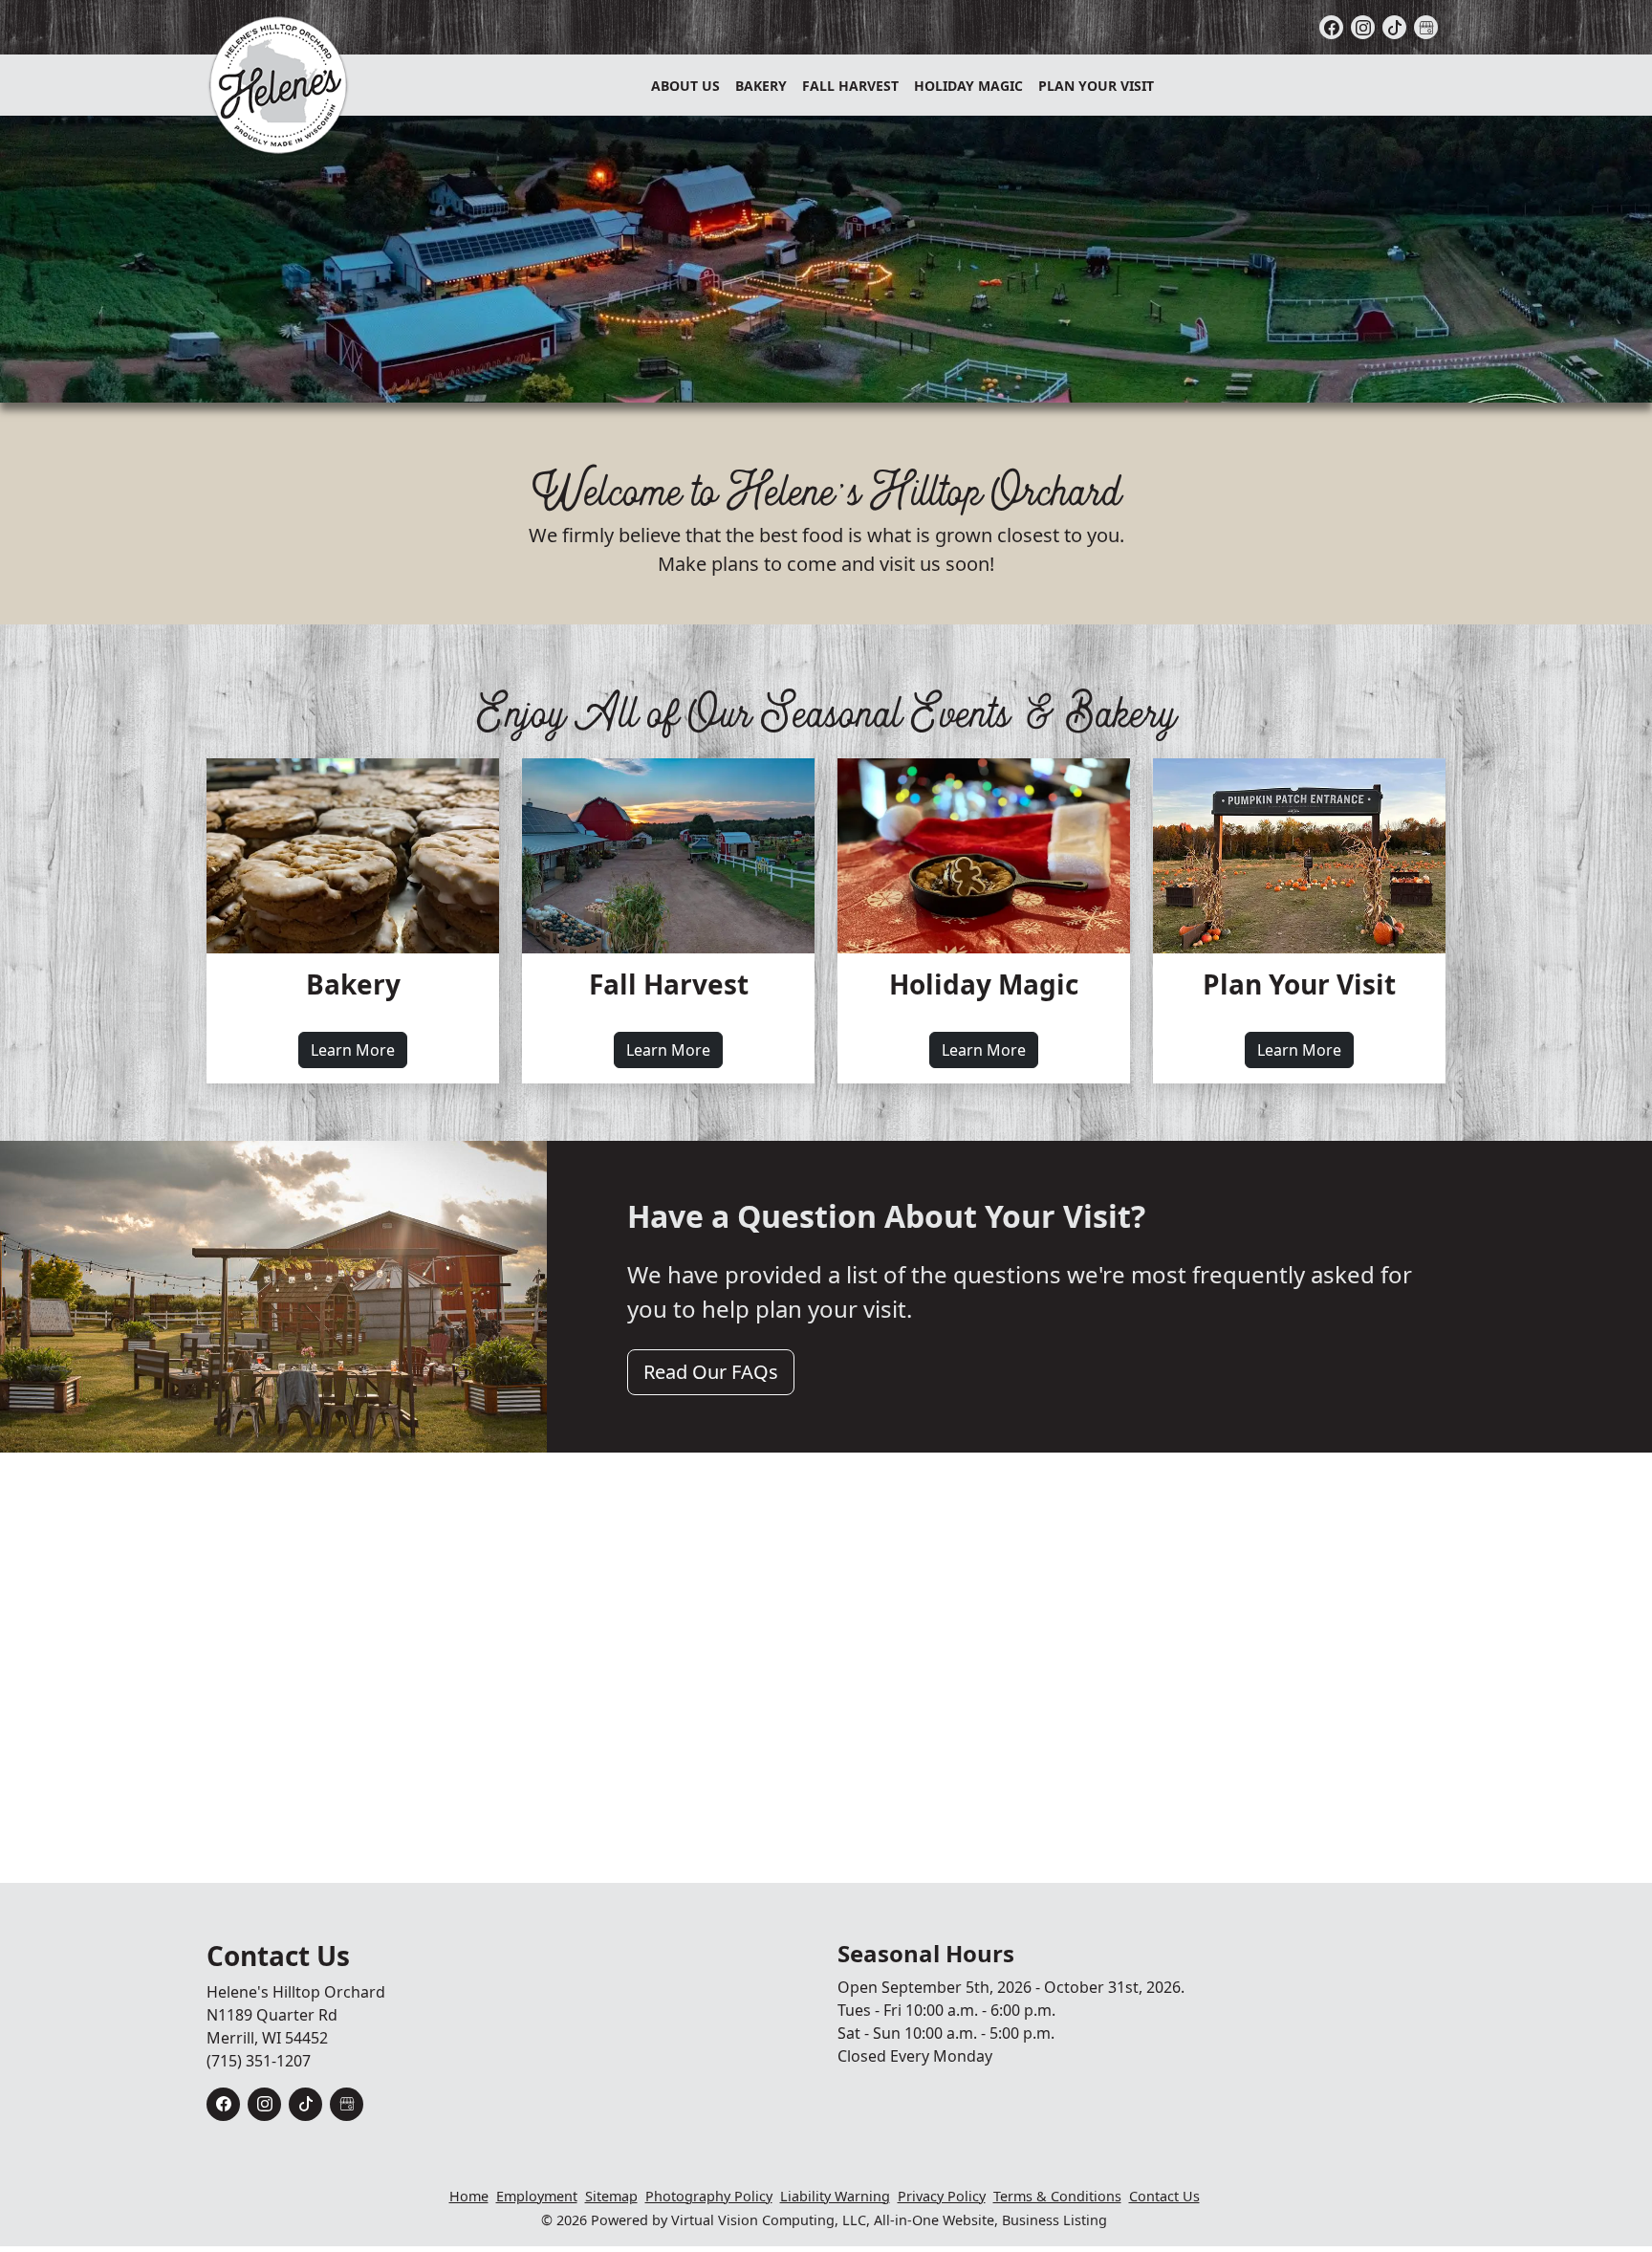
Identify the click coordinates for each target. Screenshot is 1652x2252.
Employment (537, 2196)
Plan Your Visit (1096, 86)
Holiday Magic (968, 86)
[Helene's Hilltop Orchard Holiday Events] (984, 856)
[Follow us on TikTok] (1394, 27)
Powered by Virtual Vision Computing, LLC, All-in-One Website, (794, 2220)
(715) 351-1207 (259, 2061)
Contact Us (1164, 2196)
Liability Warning (835, 2196)
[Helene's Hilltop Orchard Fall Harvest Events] (668, 856)
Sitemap (611, 2196)
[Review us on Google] (1426, 27)
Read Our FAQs (711, 1372)
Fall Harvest (850, 86)
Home (469, 2196)
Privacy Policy (942, 2196)
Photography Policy (709, 2196)
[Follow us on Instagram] (1363, 27)
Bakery (761, 86)
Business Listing (1054, 2220)
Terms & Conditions (1057, 2196)
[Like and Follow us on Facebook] (1331, 27)
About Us (685, 86)
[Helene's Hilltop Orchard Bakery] (353, 856)
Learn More (359, 1049)
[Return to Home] (278, 85)
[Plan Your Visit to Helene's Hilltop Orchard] (1299, 856)
